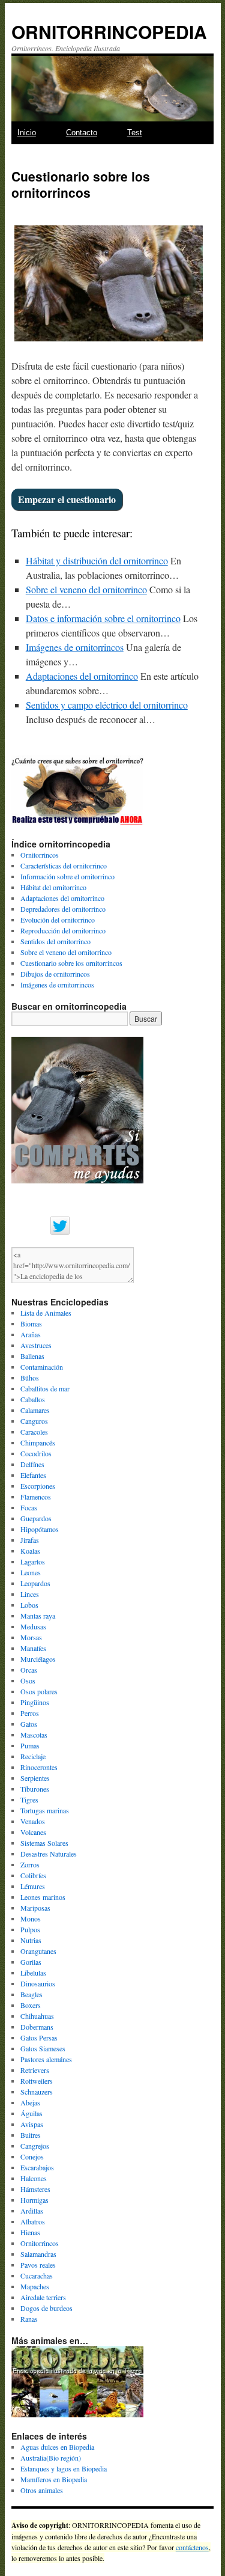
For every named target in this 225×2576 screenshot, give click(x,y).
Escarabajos (37, 2167)
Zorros (30, 1864)
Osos (28, 1680)
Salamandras (38, 2254)
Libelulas (33, 1973)
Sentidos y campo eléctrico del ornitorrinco (107, 705)
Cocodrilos (36, 1453)
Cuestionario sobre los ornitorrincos (71, 963)
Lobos (29, 1605)
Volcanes (33, 1832)
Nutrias (31, 1940)
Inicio (27, 133)
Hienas (30, 2232)
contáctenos (192, 2547)
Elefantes (33, 1475)
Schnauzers (37, 2092)
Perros (30, 1713)
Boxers (31, 2005)
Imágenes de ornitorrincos (75, 647)
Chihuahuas (37, 2016)
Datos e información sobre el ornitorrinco (103, 618)
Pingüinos (35, 1702)
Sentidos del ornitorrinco (55, 941)
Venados (33, 1821)
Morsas (31, 1637)
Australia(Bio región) (51, 2458)
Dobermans (37, 2027)
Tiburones (35, 1789)
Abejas (30, 2102)
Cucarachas (37, 2275)
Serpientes (35, 1778)
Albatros (33, 2221)
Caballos (33, 1399)
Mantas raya (38, 1616)
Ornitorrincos (40, 855)
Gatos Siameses (43, 2048)
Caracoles (34, 1432)
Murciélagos (38, 1659)
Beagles (31, 1994)
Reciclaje (33, 1756)
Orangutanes (38, 1951)
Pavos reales (38, 2265)
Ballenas (32, 1356)
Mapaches (35, 2286)
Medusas (33, 1626)
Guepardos (36, 1518)
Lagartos (33, 1561)
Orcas (29, 1670)
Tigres (29, 1799)
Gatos (29, 1724)
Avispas (32, 2124)
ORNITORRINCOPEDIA (109, 32)
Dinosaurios (38, 1983)
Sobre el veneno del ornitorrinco (86, 589)
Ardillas (32, 2211)
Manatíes (33, 1648)
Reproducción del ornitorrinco (63, 930)
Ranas (29, 2319)
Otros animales (42, 2490)
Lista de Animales (46, 1313)
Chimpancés (38, 1442)
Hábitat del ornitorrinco (53, 887)
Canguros (34, 1421)
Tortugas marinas (45, 1810)
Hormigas (34, 2200)
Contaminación (42, 1367)
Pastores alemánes (46, 2059)
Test (135, 133)
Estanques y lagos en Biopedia (64, 2468)
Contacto (82, 133)
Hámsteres (35, 2189)
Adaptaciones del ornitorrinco (82, 676)
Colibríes (33, 1875)
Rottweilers (37, 2081)
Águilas (31, 2113)
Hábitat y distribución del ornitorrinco (97, 560)
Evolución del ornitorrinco (58, 920)
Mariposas (35, 1908)
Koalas (30, 1551)
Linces (30, 1594)
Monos (31, 1918)
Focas (29, 1507)
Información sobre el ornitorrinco (67, 876)
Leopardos (35, 1583)
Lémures (33, 1886)
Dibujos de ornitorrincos (55, 974)
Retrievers (35, 2070)
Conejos (32, 2156)
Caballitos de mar (45, 1388)
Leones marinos (43, 1897)
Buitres (31, 2135)
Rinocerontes (39, 1767)
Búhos (30, 1378)
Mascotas (34, 1735)
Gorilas (31, 1962)
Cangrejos (35, 2146)
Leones (31, 1572)
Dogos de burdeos (46, 2308)
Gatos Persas (39, 2037)
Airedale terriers (43, 2297)
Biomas (31, 1323)
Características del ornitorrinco (64, 865)
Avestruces (36, 1345)
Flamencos (36, 1497)
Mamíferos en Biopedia (54, 2479)
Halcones (34, 2178)
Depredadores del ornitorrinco (63, 909)
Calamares (35, 1410)
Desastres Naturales (49, 1854)
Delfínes (32, 1464)
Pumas (30, 1745)
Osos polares (39, 1691)
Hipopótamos (40, 1529)
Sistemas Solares (44, 1843)
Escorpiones (38, 1486)
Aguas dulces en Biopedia (57, 2447)
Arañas (31, 1334)
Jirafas (30, 1540)
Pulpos (30, 1929)
